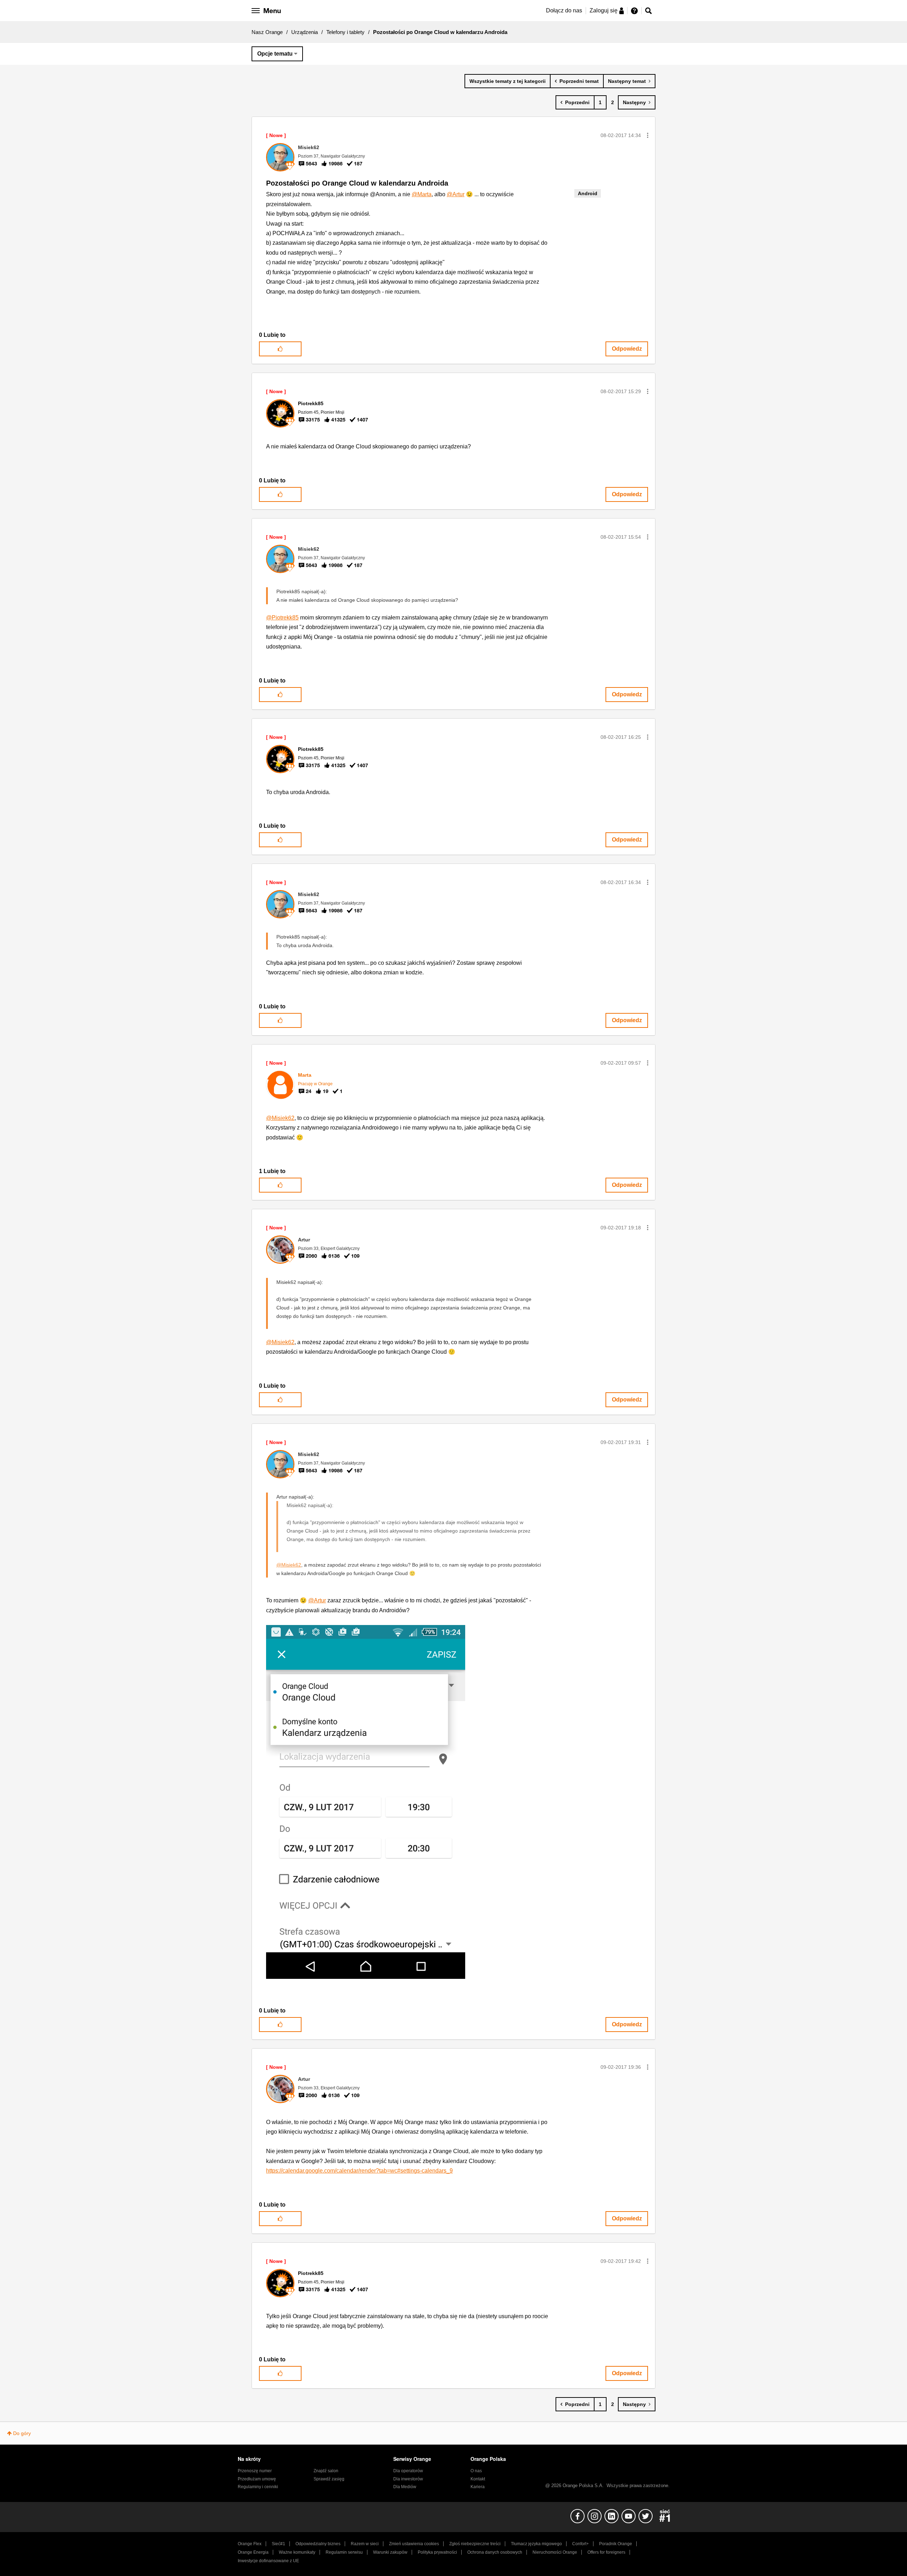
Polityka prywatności (437, 2552)
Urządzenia (305, 32)
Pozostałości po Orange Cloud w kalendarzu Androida (357, 183)
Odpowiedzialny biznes (318, 2544)
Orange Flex (250, 2544)
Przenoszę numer (255, 2471)
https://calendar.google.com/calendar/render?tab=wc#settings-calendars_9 (359, 2171)
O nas (476, 2471)
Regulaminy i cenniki (258, 2487)
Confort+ (581, 2544)
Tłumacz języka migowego (536, 2544)
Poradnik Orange (616, 2544)
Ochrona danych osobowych (495, 2552)
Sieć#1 (278, 2544)
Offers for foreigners (606, 2552)
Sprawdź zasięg (329, 2479)
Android (588, 193)
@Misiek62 (280, 1118)
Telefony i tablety (345, 32)
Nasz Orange (267, 32)
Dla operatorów (408, 2471)
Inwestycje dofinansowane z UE (268, 2561)
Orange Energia (253, 2552)
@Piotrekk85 (282, 618)
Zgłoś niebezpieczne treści (475, 2544)
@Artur (456, 194)
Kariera (478, 2487)
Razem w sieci (365, 2544)
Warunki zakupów (390, 2552)
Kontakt (478, 2479)
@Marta (422, 194)
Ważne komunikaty (297, 2552)
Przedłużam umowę (257, 2479)
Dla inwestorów (408, 2479)
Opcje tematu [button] (275, 54)
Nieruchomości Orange (555, 2552)
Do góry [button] (22, 2433)
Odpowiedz (627, 349)
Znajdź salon (326, 2471)
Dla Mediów (405, 2487)
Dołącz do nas (564, 10)
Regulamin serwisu (344, 2552)
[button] (648, 135)
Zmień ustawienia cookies (414, 2544)
